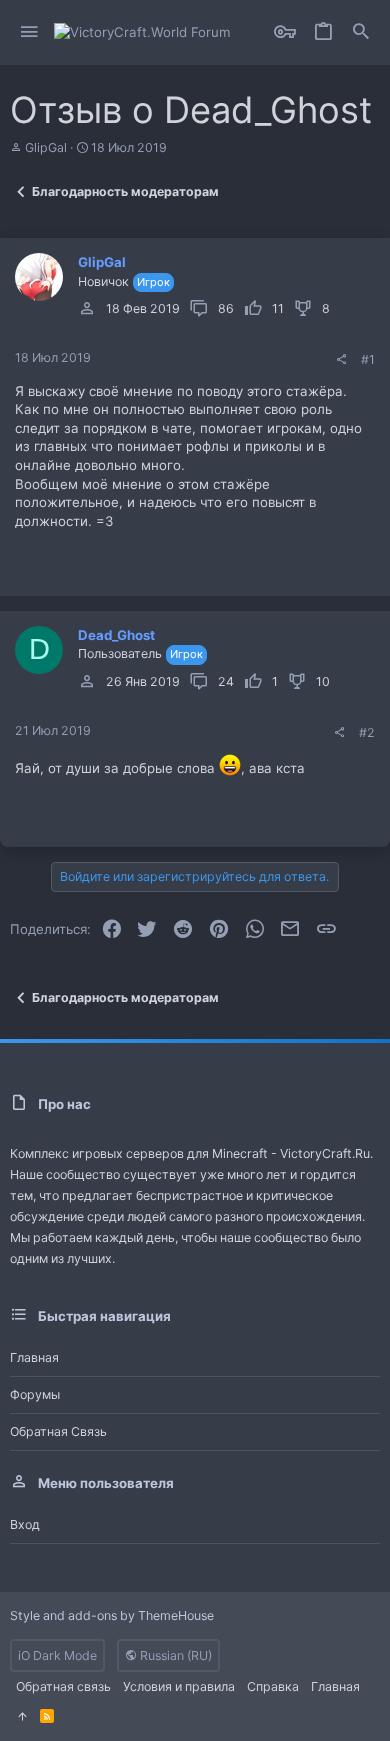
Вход (25, 1524)
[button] (29, 32)
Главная (34, 1357)
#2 (367, 732)
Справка (273, 1686)
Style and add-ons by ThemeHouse (112, 1615)
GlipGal (46, 147)
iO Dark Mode (57, 1655)
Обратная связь (58, 1431)
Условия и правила (179, 1686)
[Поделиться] (341, 360)
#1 (368, 359)
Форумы (35, 1394)
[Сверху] (22, 1716)
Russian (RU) (174, 1655)
